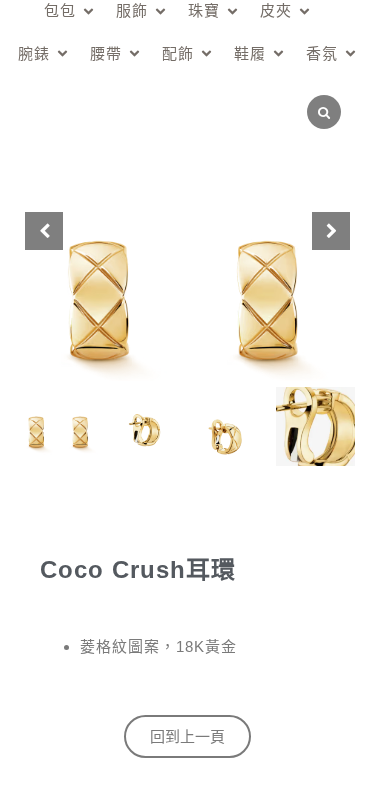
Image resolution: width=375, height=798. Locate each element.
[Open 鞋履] (278, 54)
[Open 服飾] (160, 11)
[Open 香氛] (350, 54)
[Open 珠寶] (232, 11)
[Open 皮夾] (304, 11)
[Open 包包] (88, 11)
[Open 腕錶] (62, 54)
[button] (331, 231)
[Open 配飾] (206, 54)
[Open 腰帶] (134, 54)
